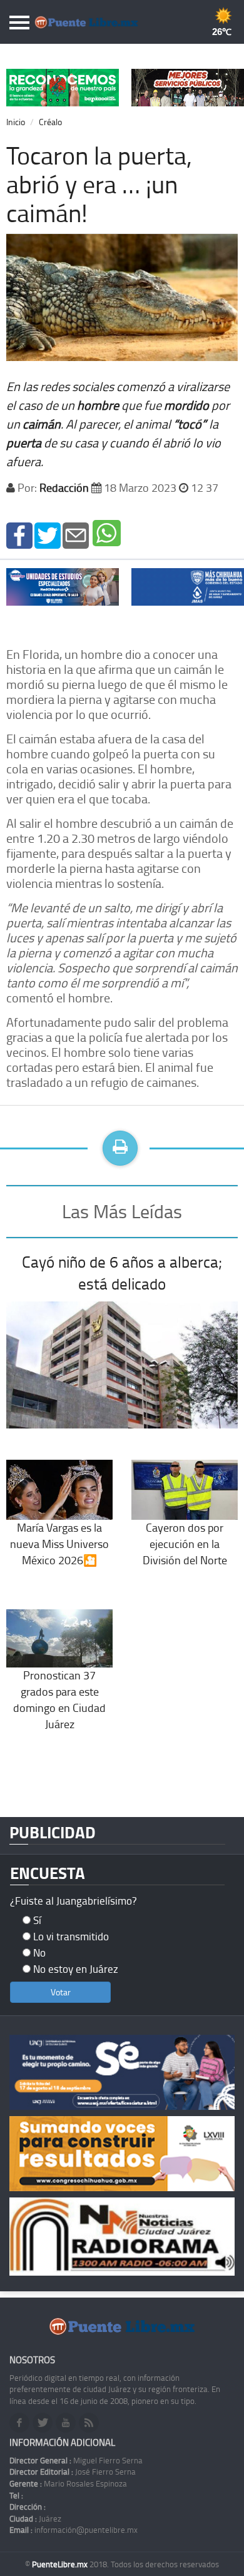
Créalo (50, 122)
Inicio (16, 122)
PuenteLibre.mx (61, 2564)
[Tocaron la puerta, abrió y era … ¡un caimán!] (19, 534)
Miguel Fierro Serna (76, 2460)
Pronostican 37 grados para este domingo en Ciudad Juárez (59, 1699)
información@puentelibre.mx (74, 2530)
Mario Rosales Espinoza (68, 2483)
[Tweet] (48, 534)
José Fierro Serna (73, 2472)
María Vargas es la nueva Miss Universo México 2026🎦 (59, 1543)
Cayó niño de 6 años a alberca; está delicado (122, 1273)
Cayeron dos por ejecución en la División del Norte (185, 1543)
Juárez (35, 2518)
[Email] (76, 534)
